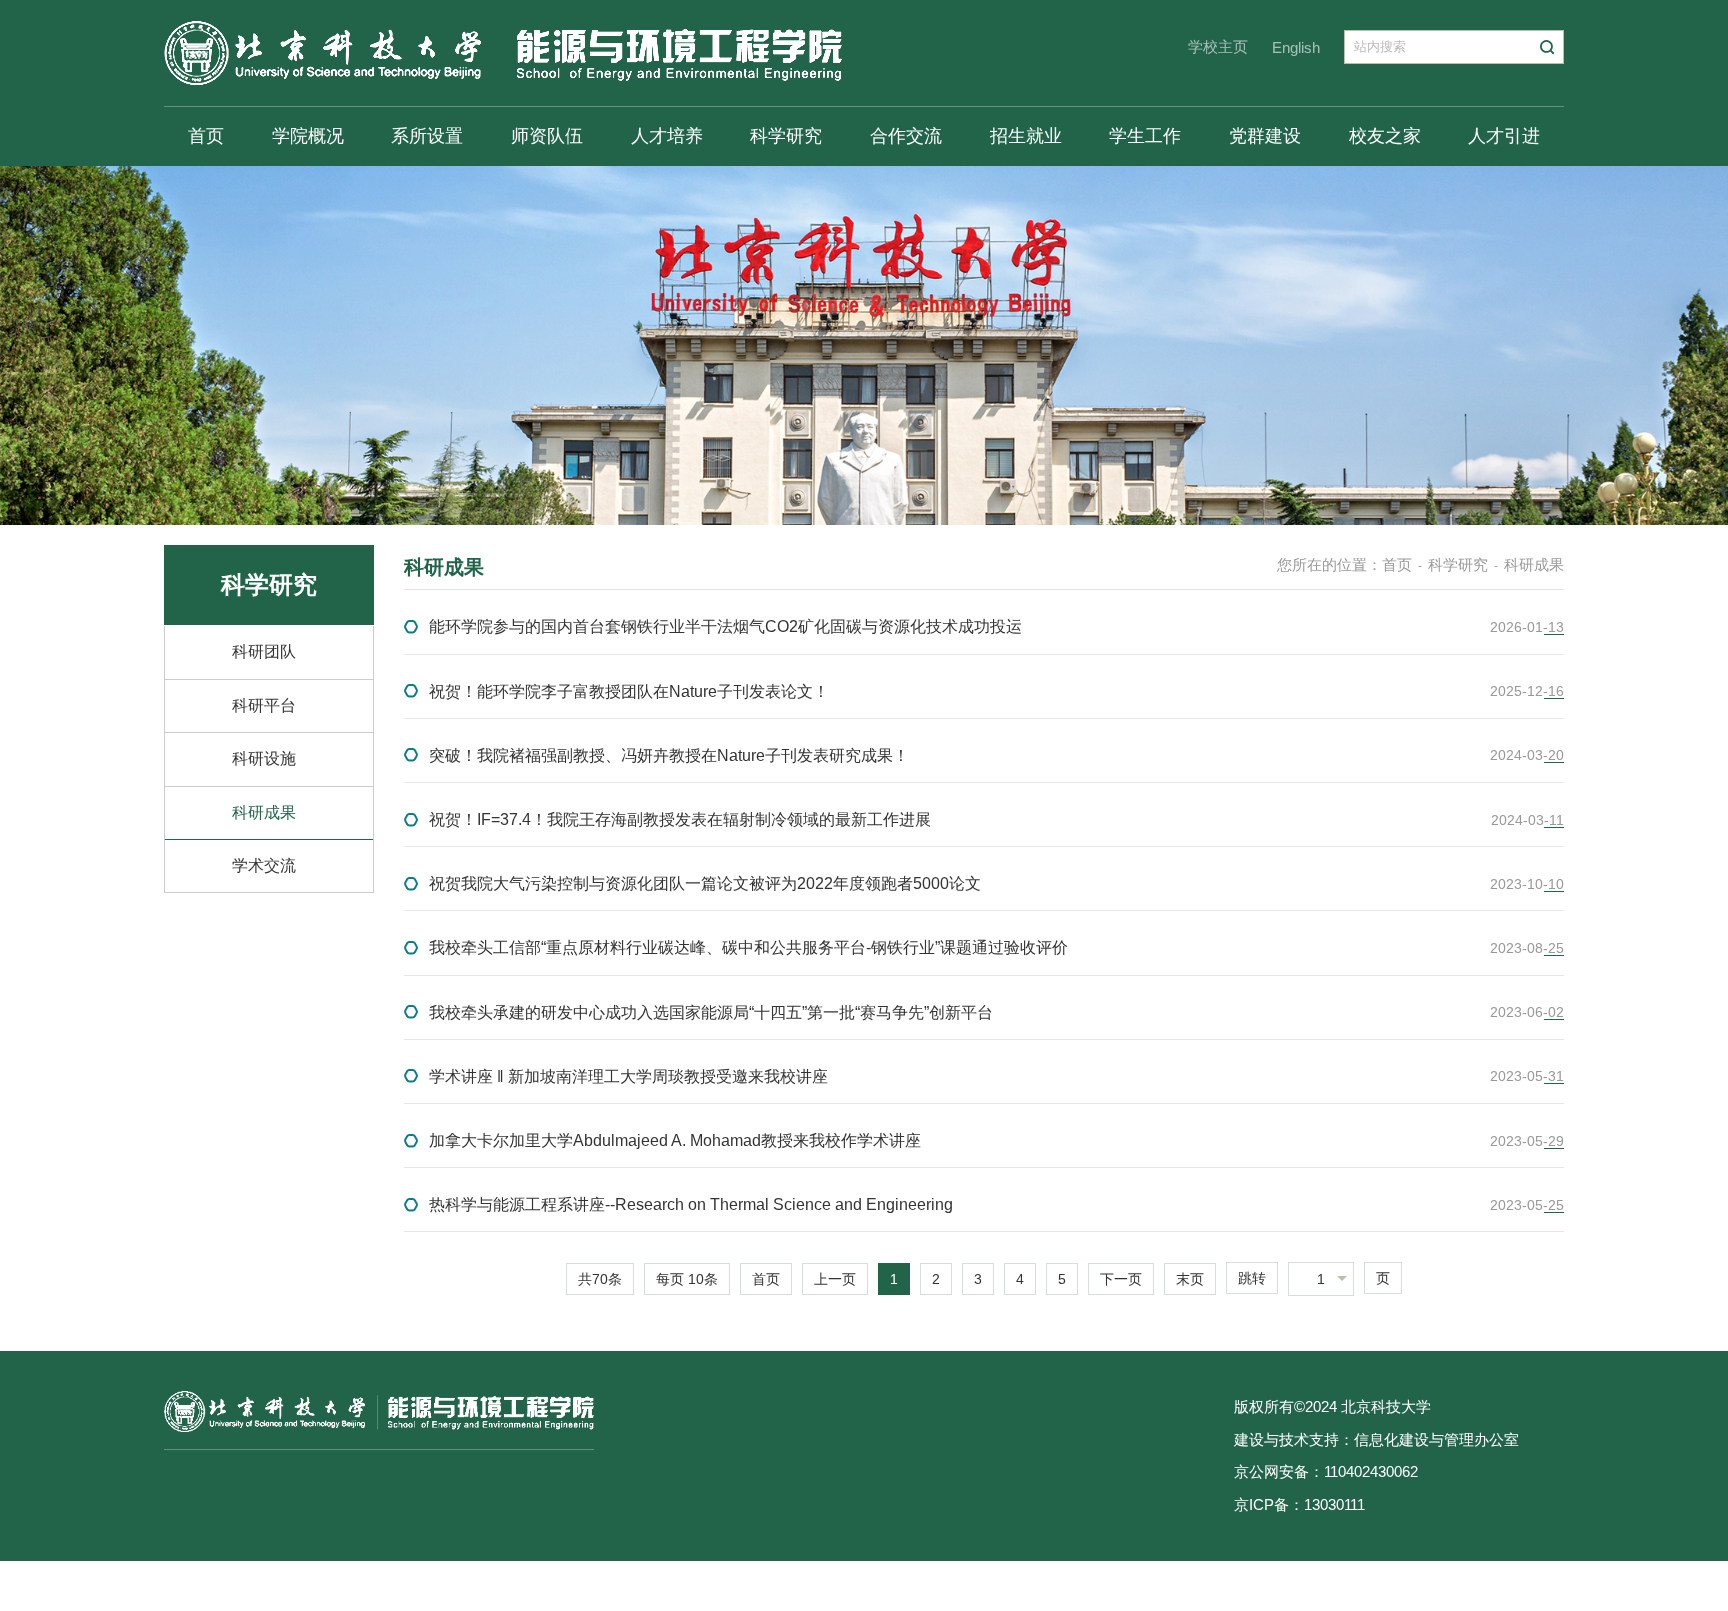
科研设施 (264, 758)
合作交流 (906, 136)
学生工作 (1145, 136)
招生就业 (1026, 136)
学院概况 (308, 136)
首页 (206, 136)
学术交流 (264, 865)
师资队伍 (547, 136)
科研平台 (264, 705)
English (1296, 47)
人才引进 (1504, 136)
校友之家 (1385, 136)
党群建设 (1265, 136)
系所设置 (427, 136)
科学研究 (786, 136)
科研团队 (264, 651)
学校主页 (1218, 46)
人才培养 (667, 136)
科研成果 (264, 812)
